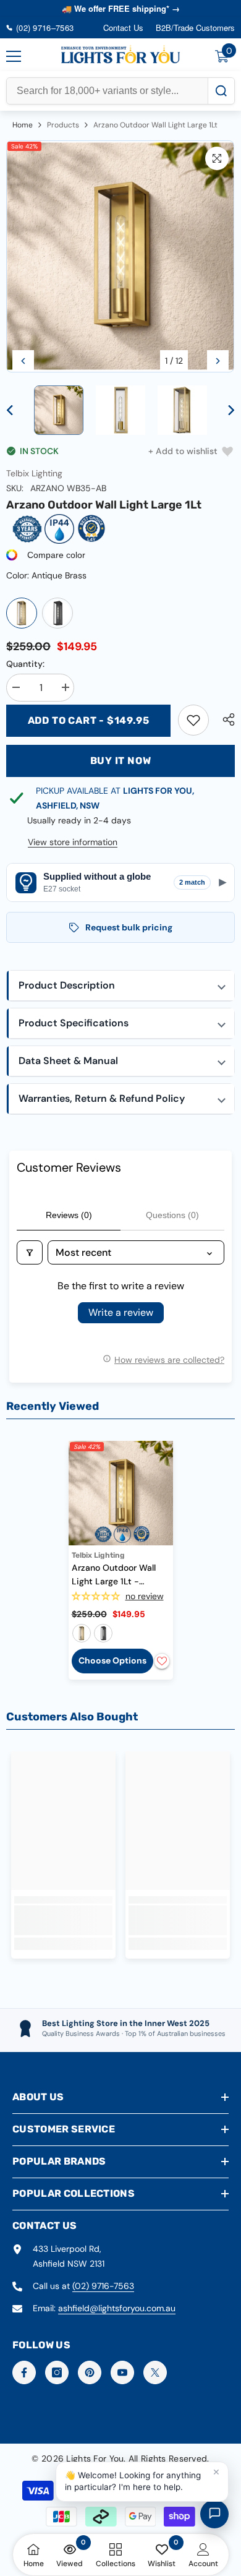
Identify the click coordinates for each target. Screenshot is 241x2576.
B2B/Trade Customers (195, 28)
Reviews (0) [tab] (69, 1215)
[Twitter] (155, 2372)
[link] (193, 720)
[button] (23, 361)
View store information (73, 842)
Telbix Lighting (34, 473)
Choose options (112, 1660)
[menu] (14, 56)
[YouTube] (122, 2372)
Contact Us (123, 28)
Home (23, 125)
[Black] (57, 613)
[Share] (226, 719)
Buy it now (121, 761)
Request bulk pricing (129, 927)
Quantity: (25, 664)
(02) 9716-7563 (103, 2286)
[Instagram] (57, 2372)
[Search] (221, 91)
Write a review (121, 1312)
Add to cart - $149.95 (89, 720)
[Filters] (30, 1252)
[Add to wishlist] (162, 1661)
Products (63, 125)
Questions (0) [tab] (172, 1215)
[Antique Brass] (22, 613)
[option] (120, 257)
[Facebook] (24, 2372)
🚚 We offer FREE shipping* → (121, 8)
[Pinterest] (90, 2372)
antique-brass (82, 1633)
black (103, 1633)
